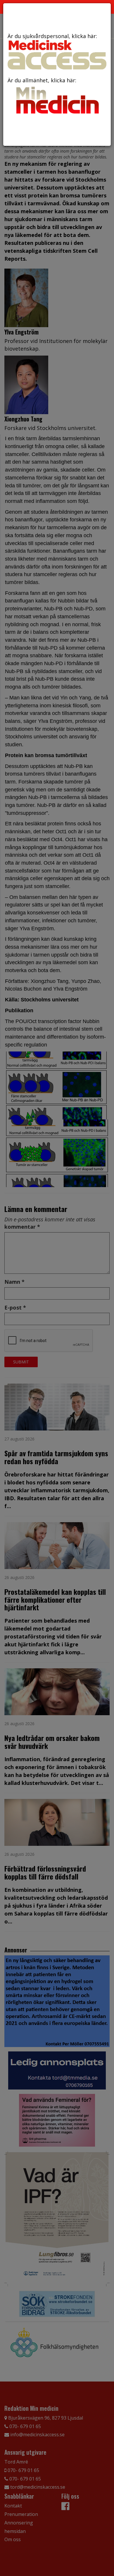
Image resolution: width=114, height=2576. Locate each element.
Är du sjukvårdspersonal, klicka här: (52, 36)
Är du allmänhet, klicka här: (42, 80)
